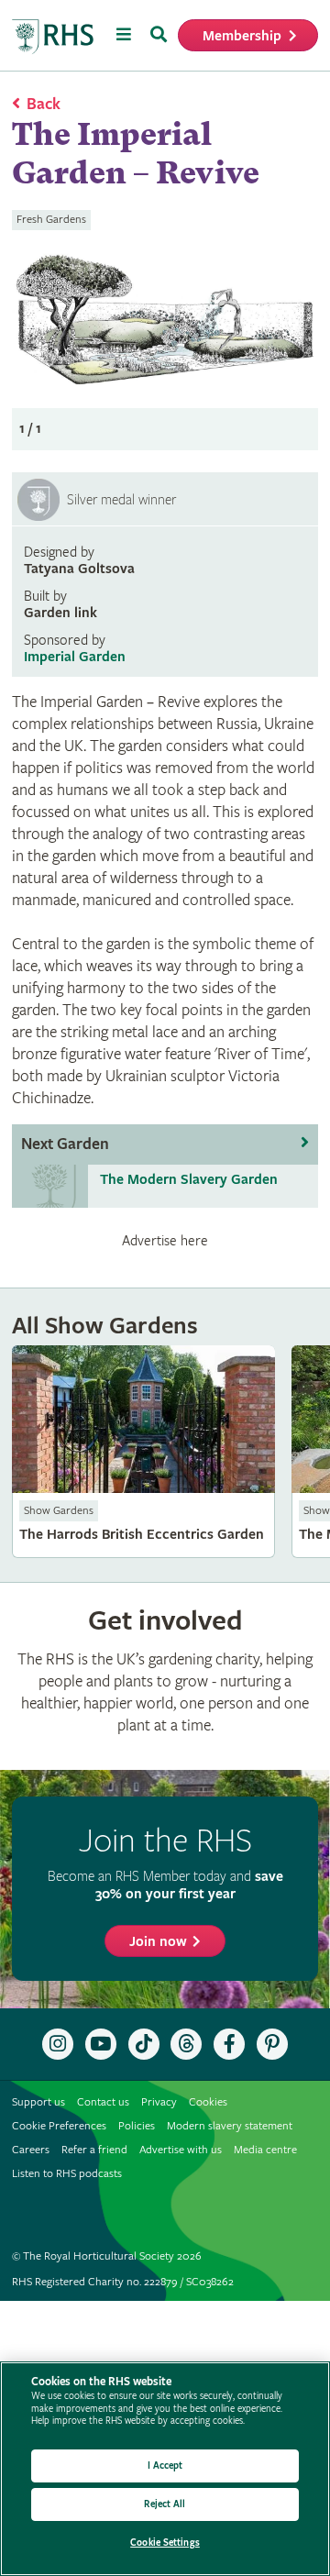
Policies (137, 2126)
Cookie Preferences (59, 2126)
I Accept (165, 2465)
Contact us (103, 2102)
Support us (38, 2102)
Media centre (265, 2150)
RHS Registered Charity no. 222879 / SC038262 (123, 2282)
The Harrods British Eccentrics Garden (143, 1452)
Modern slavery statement (230, 2126)
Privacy (159, 2102)
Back (44, 104)
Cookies (208, 2102)
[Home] (53, 37)
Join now (158, 1942)
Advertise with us (181, 2150)
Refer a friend (94, 2150)
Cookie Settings (165, 2543)
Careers (31, 2150)
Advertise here (165, 1241)
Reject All (165, 2504)
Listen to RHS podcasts (67, 2174)
